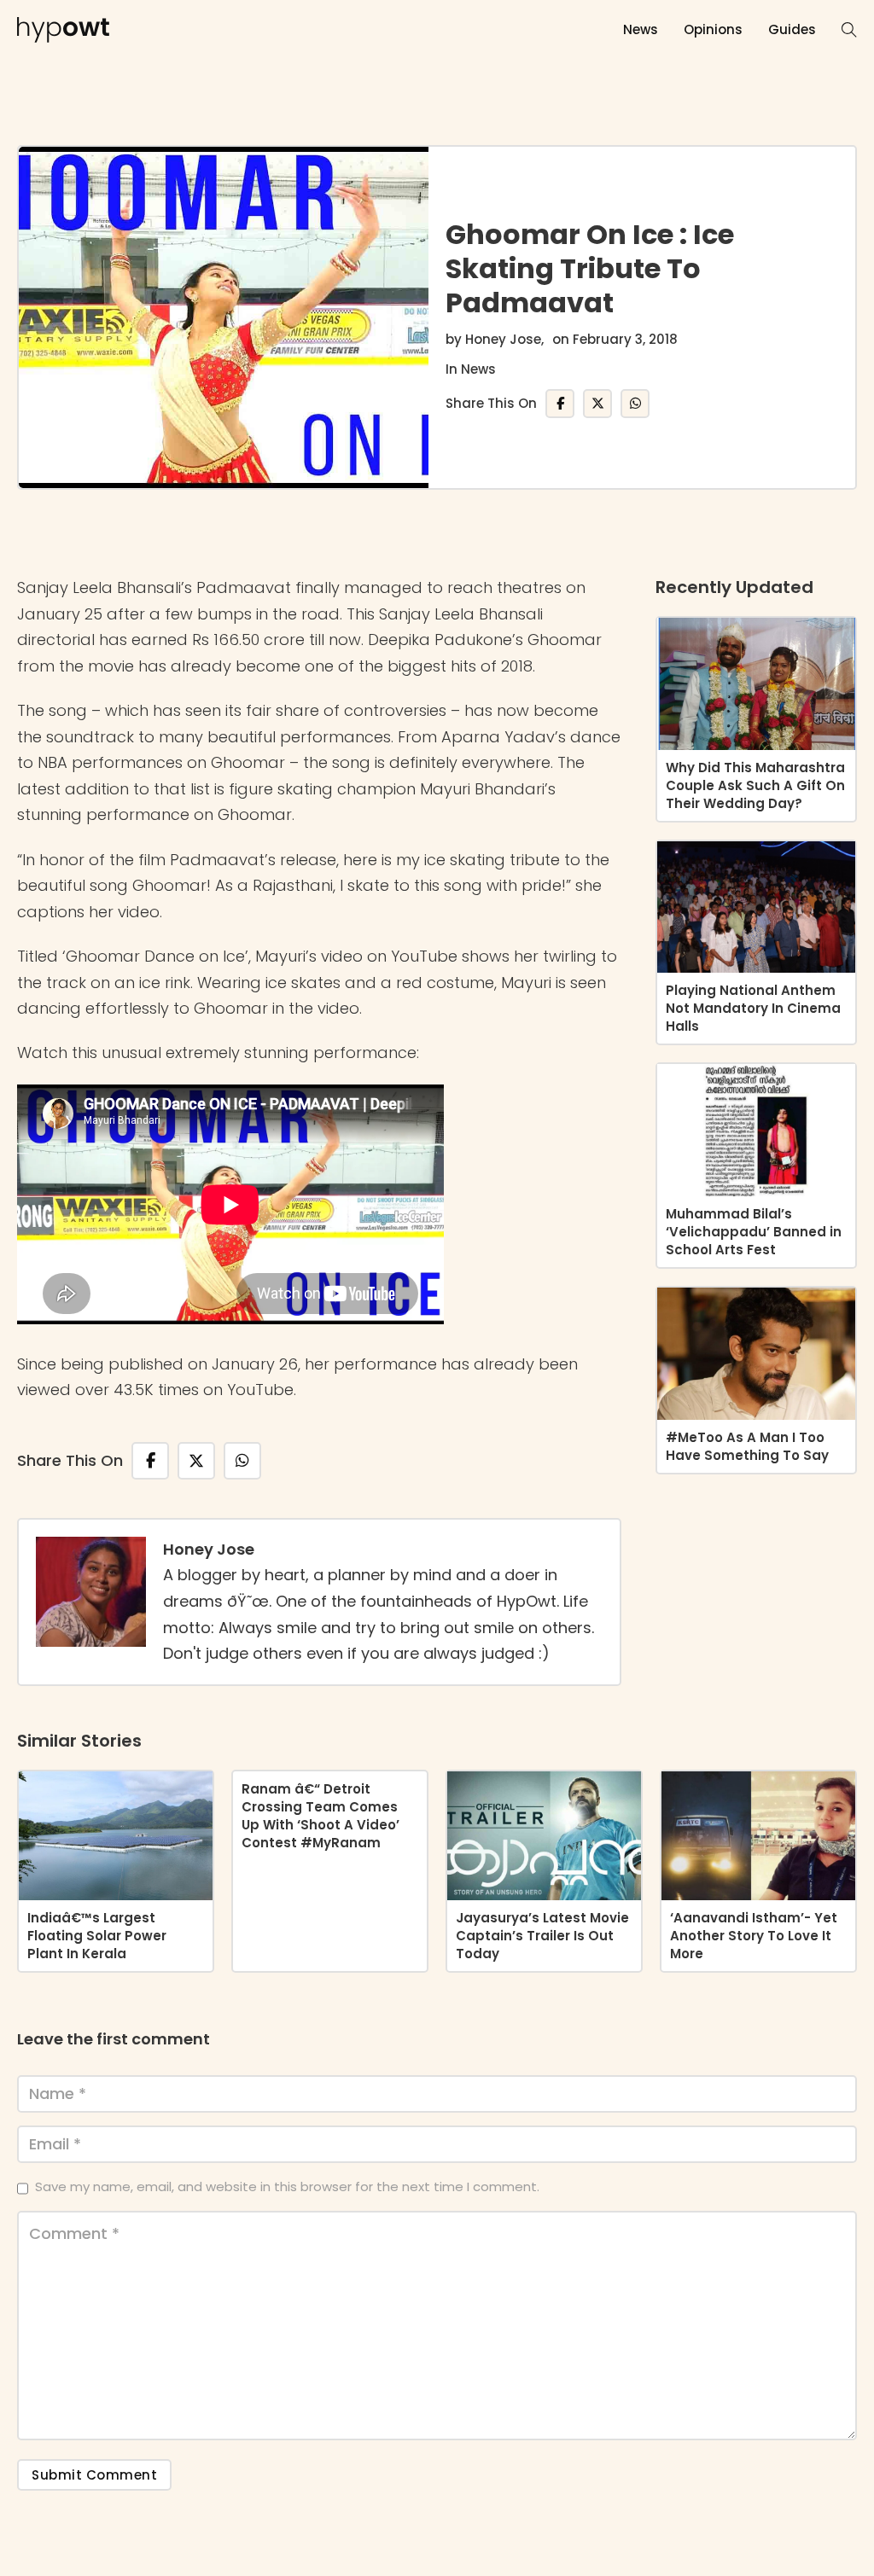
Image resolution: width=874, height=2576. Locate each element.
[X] (597, 404)
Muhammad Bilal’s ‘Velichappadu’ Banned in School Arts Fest (754, 1232)
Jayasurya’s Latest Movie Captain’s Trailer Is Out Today (542, 1936)
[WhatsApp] (635, 404)
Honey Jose (503, 339)
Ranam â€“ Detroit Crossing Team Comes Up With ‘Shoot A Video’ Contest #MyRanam (320, 1816)
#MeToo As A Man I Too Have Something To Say (747, 1446)
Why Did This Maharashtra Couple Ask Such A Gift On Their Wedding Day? (755, 785)
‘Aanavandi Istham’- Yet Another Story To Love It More (754, 1936)
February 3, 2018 (625, 339)
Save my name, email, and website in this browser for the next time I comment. (287, 2186)
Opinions (713, 29)
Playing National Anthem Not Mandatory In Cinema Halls (753, 1008)
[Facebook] (560, 404)
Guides (792, 29)
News (641, 29)
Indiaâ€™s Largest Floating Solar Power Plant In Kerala (97, 1936)
